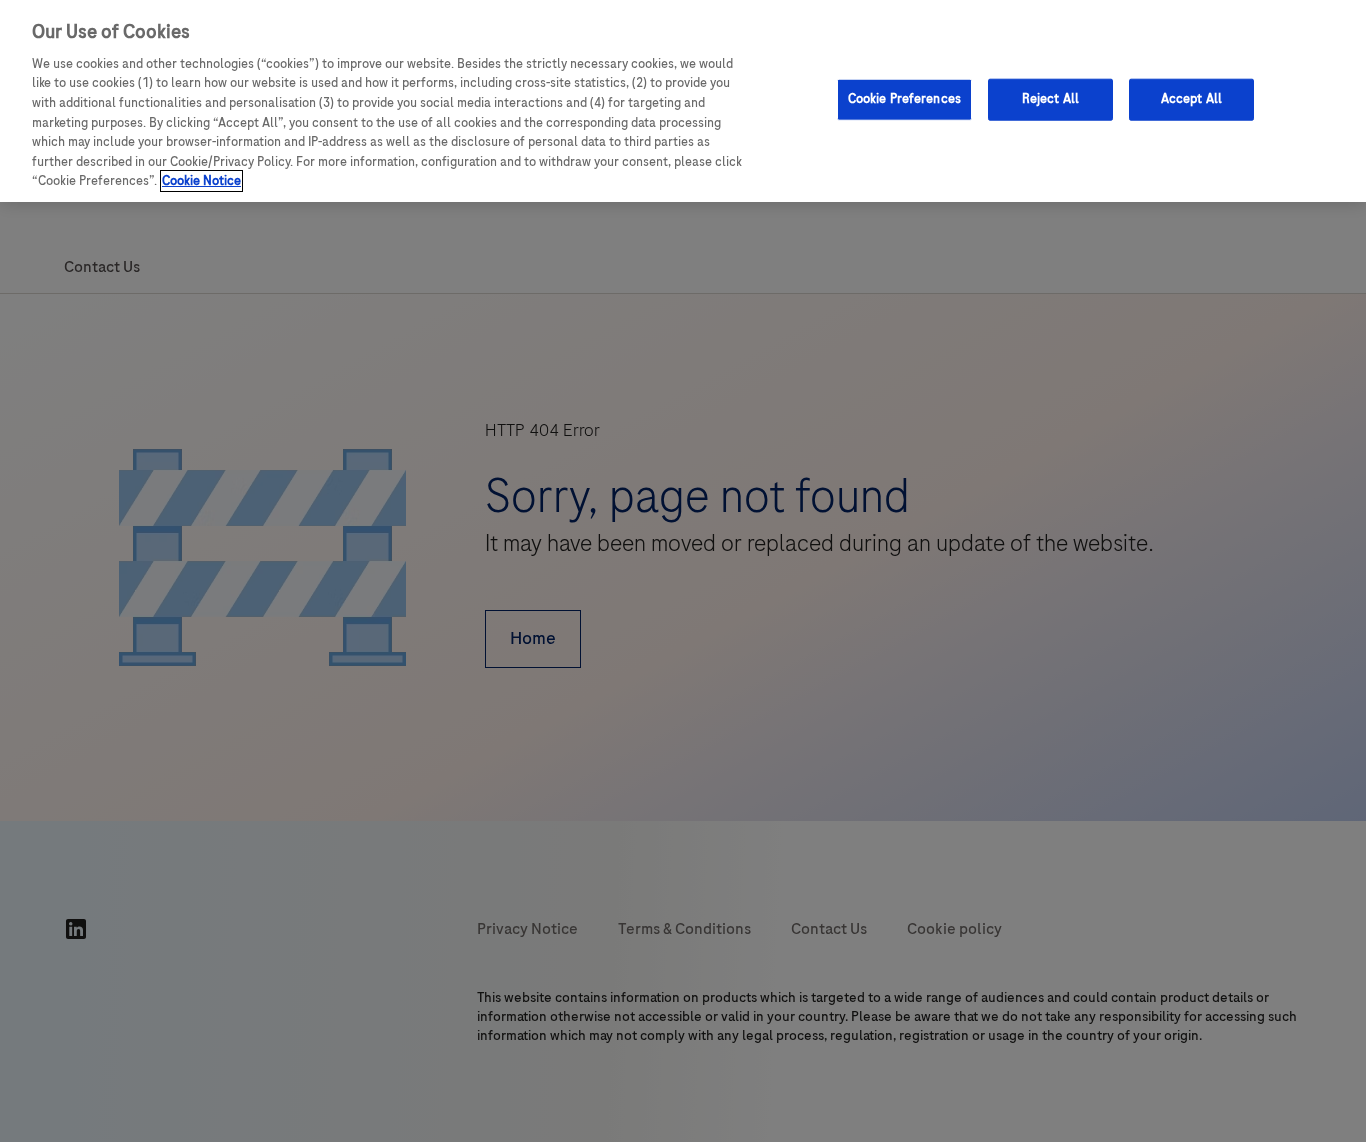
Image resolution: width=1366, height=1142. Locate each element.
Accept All (1191, 98)
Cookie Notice (201, 181)
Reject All (1050, 98)
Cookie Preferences (904, 98)
